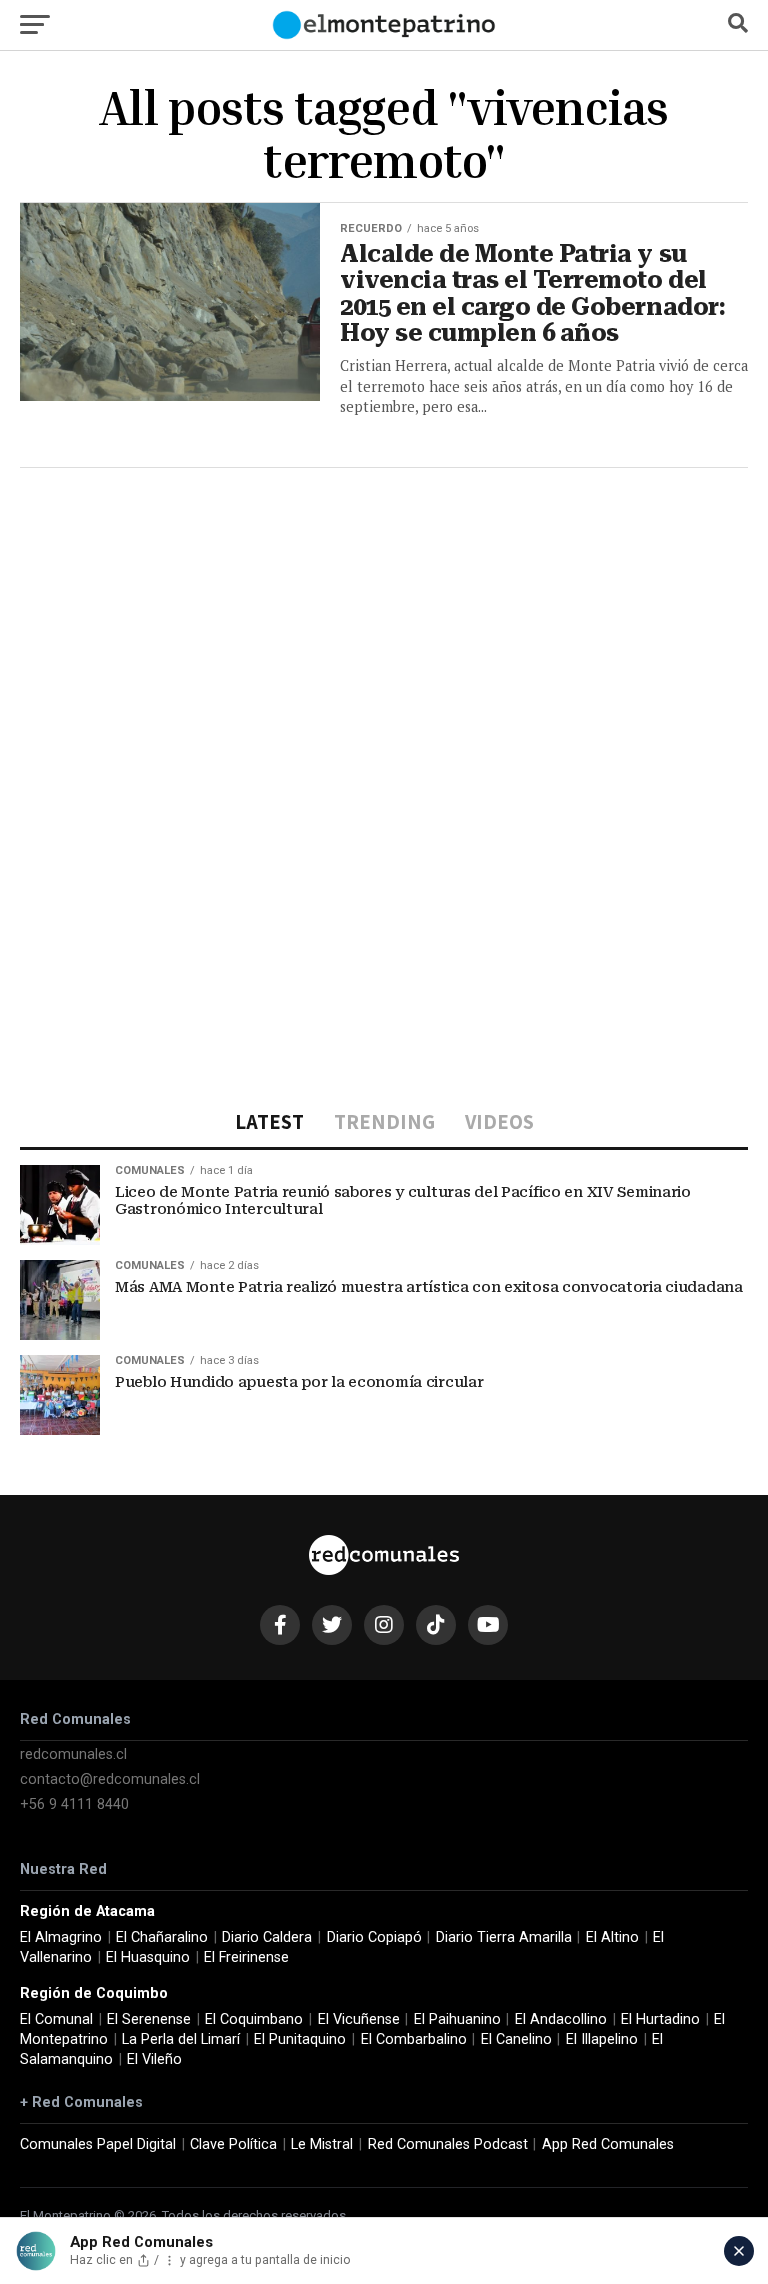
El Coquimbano (254, 2019)
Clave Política (233, 2144)
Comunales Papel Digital (98, 2144)
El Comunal (56, 2019)
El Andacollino (561, 2019)
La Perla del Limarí (181, 2039)
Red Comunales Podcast (448, 2144)
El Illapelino (602, 2039)
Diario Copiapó (374, 1937)
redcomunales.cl (73, 1754)
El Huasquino (148, 1957)
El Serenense (149, 2019)
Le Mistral (322, 2144)
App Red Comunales (608, 2144)
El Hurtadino (660, 2019)
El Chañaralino (162, 1937)
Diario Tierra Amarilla (504, 1937)
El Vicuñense (359, 2019)
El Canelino (516, 2039)
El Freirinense (246, 1957)
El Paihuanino (457, 2019)
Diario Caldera (267, 1937)
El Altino (612, 1937)
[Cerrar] (739, 2251)
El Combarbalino (414, 2039)
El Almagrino (61, 1937)
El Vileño (154, 2059)
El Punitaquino (300, 2039)
